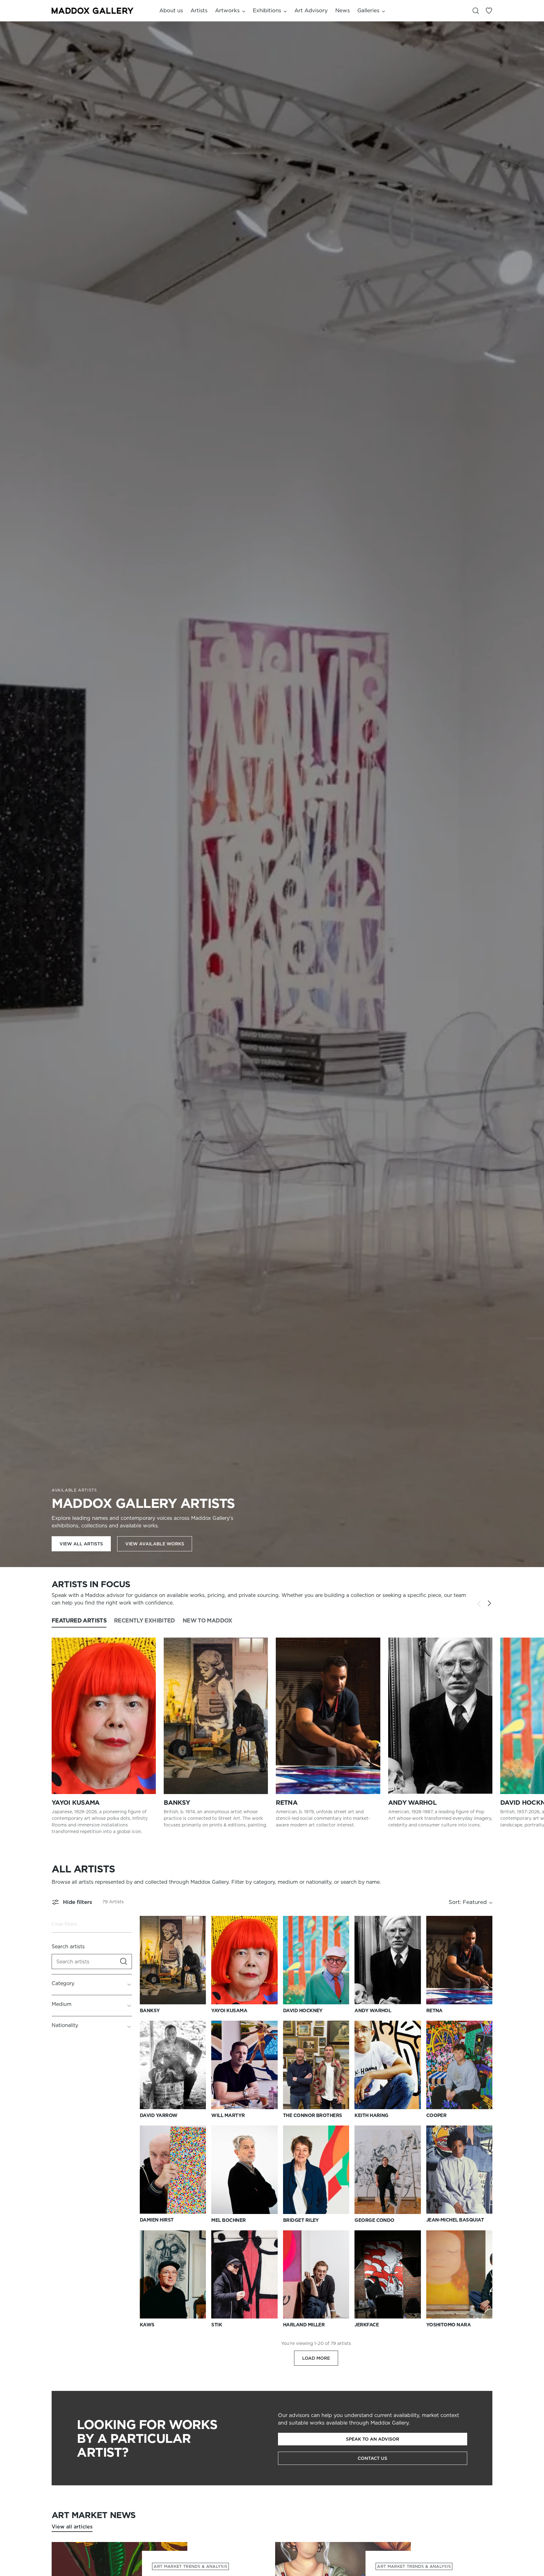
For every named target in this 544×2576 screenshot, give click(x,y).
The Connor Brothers (313, 2115)
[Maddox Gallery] (93, 11)
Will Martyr (228, 2115)
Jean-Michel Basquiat (455, 2220)
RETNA (287, 1803)
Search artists (68, 1946)
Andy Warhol (412, 1803)
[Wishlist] (489, 11)
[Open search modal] (476, 11)
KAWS (147, 2325)
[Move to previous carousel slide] (479, 1604)
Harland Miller (304, 2325)
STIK (217, 2325)
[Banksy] (216, 1716)
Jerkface (367, 2325)
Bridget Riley (301, 2220)
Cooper (436, 2115)
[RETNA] (328, 1716)
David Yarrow (159, 2115)
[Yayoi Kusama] (104, 1716)
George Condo (374, 2220)
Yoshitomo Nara (449, 2325)
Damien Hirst (157, 2220)
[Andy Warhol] (440, 1716)
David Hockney (303, 2011)
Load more (316, 2358)
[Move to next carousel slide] (489, 1603)
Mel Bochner (228, 2220)
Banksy (177, 1803)
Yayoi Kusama (76, 1803)
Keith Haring (371, 2115)
